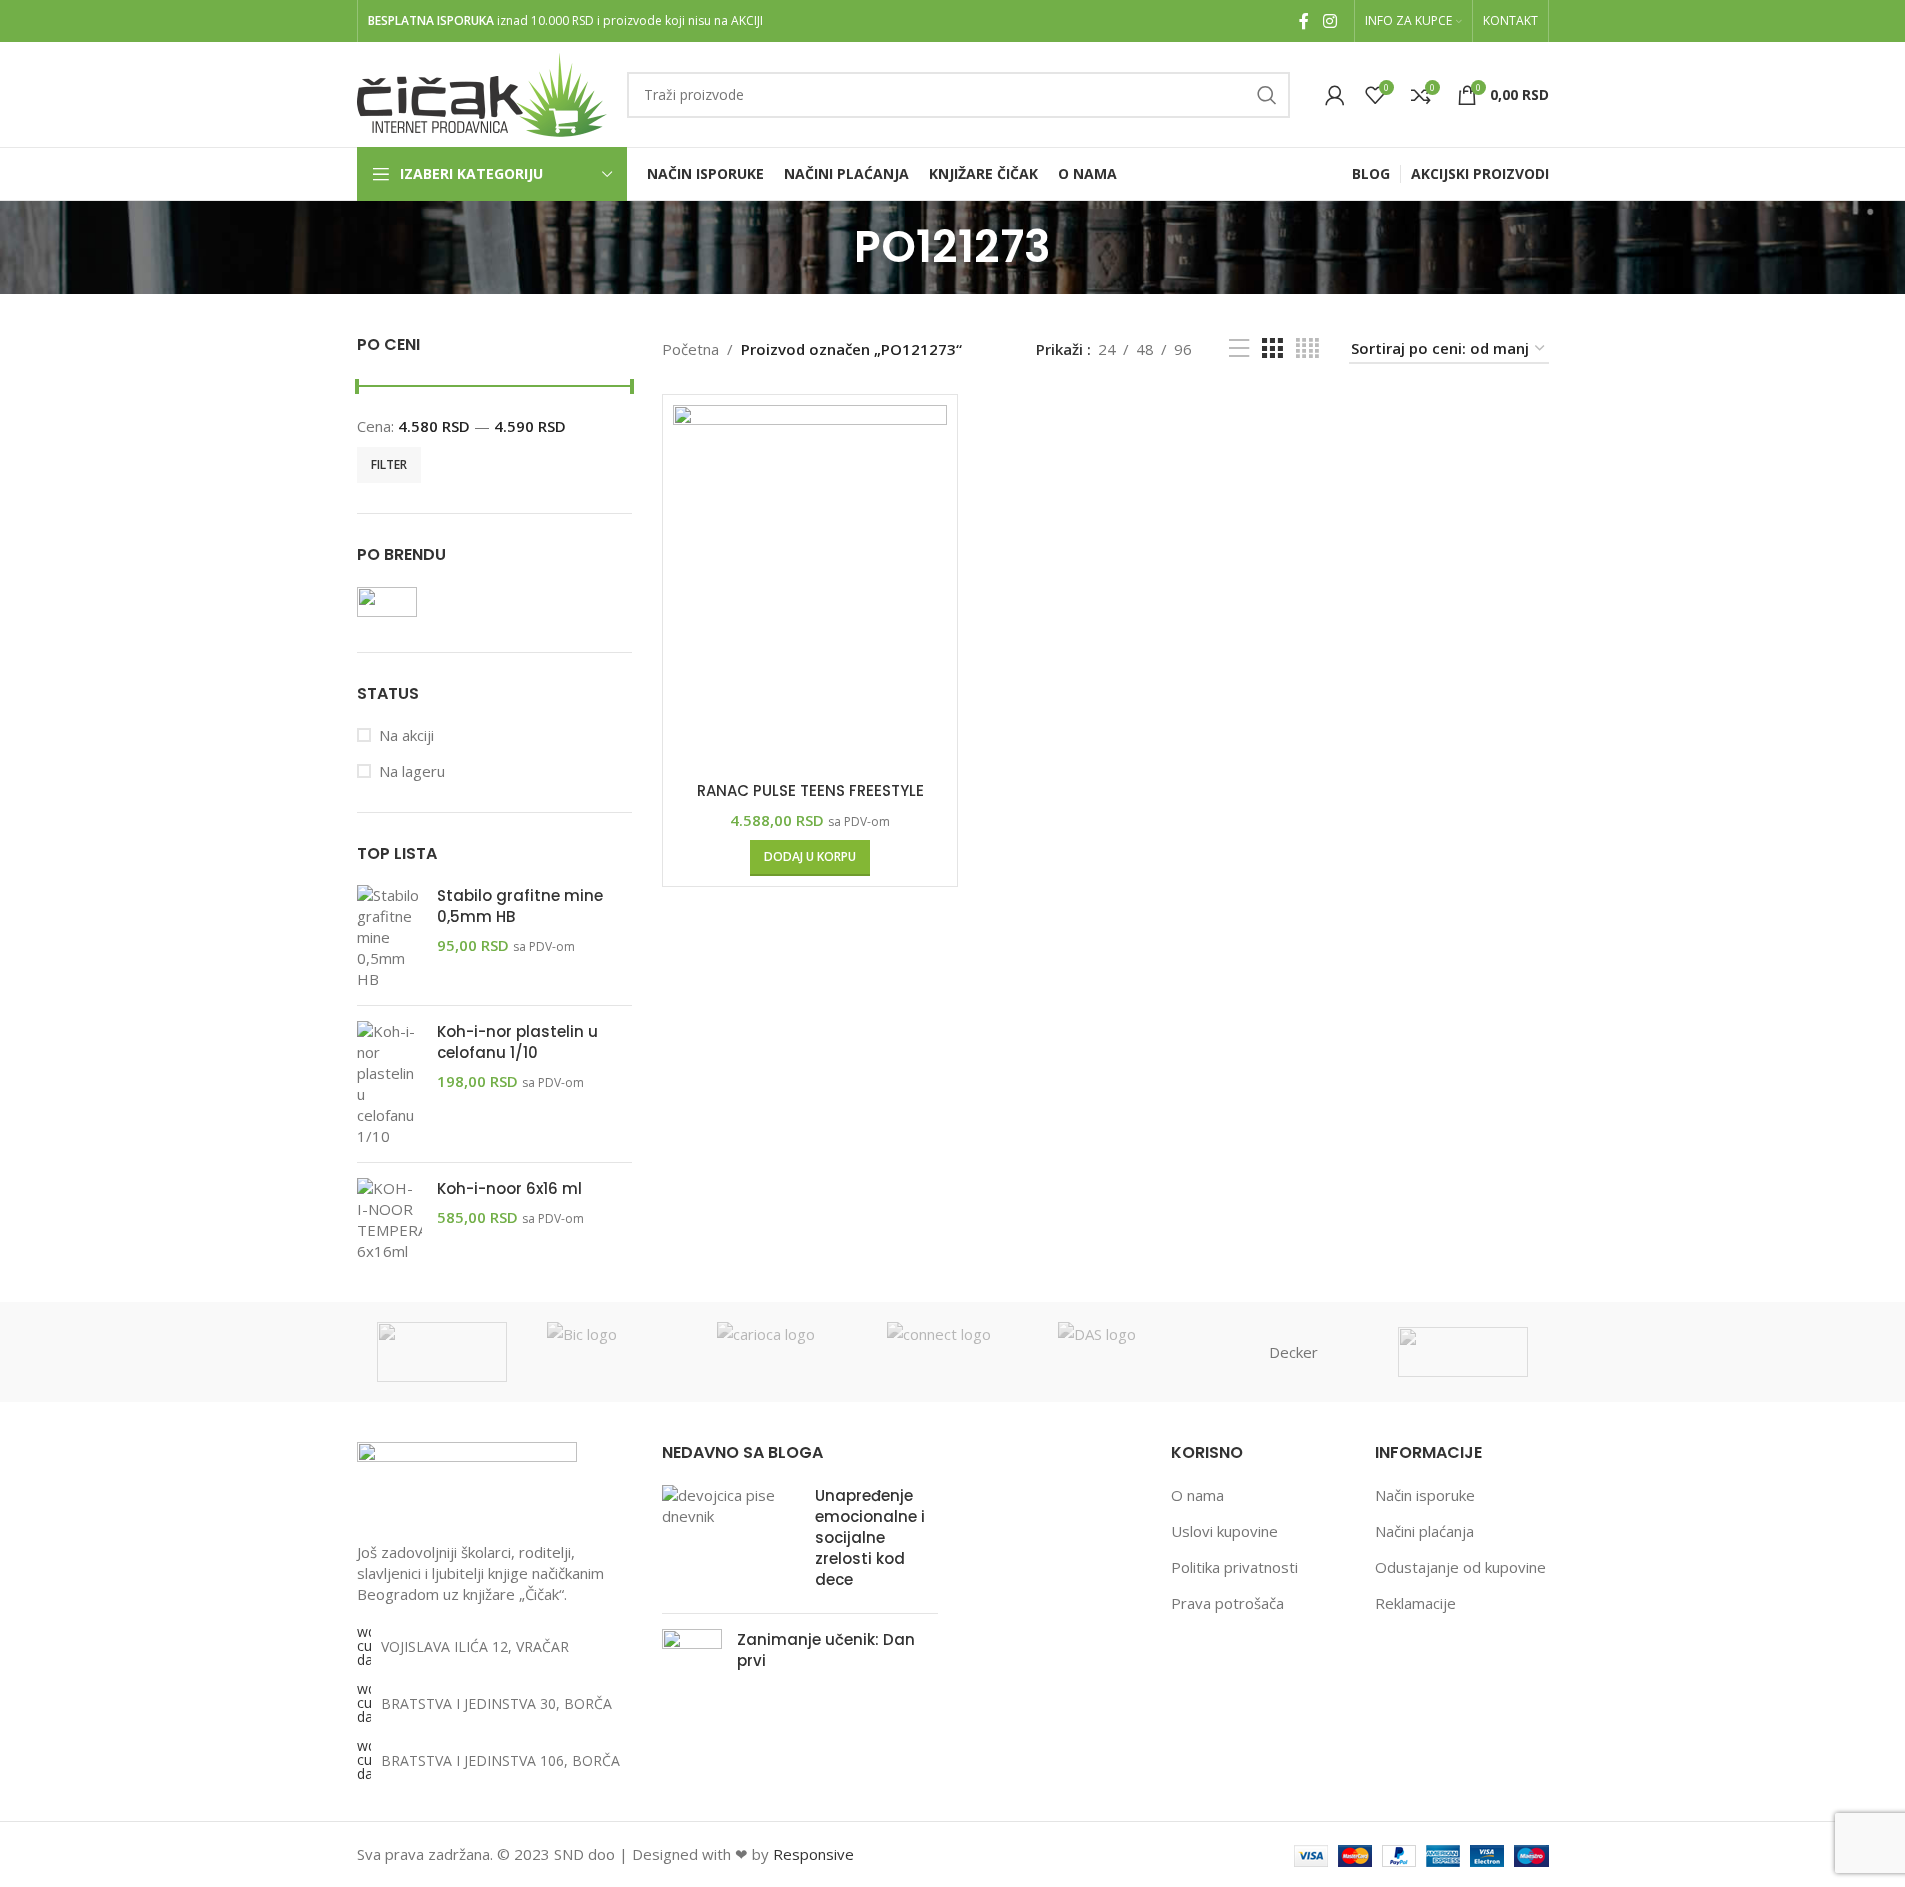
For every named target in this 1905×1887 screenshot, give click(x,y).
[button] (810, 858)
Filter (389, 464)
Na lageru (412, 771)
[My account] (1335, 95)
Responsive (813, 1854)
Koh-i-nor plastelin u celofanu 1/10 (517, 1042)
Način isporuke (1425, 1495)
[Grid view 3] (1272, 348)
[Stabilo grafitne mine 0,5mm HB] (389, 937)
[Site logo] (482, 93)
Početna (690, 349)
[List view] (1239, 348)
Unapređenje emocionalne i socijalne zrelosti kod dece (870, 1537)
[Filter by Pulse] (422, 602)
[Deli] (1463, 1352)
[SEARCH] (1267, 95)
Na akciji (406, 735)
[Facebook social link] (1304, 21)
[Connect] (952, 1352)
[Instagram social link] (1329, 21)
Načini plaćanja (1424, 1531)
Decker (1293, 1352)
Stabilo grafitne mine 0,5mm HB (520, 906)
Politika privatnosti (1234, 1567)
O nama (1197, 1495)
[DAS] (1123, 1352)
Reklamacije (1415, 1603)
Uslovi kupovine (1224, 1531)
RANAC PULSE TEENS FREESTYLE (810, 790)
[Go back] (829, 247)
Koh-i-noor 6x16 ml (509, 1188)
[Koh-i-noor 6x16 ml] (389, 1220)
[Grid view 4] (1307, 348)
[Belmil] (442, 1352)
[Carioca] (782, 1352)
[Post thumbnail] (731, 1541)
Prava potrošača (1227, 1603)
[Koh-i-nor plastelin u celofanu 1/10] (389, 1084)
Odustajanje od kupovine (1460, 1567)
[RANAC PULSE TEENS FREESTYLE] (810, 588)
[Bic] (612, 1352)
